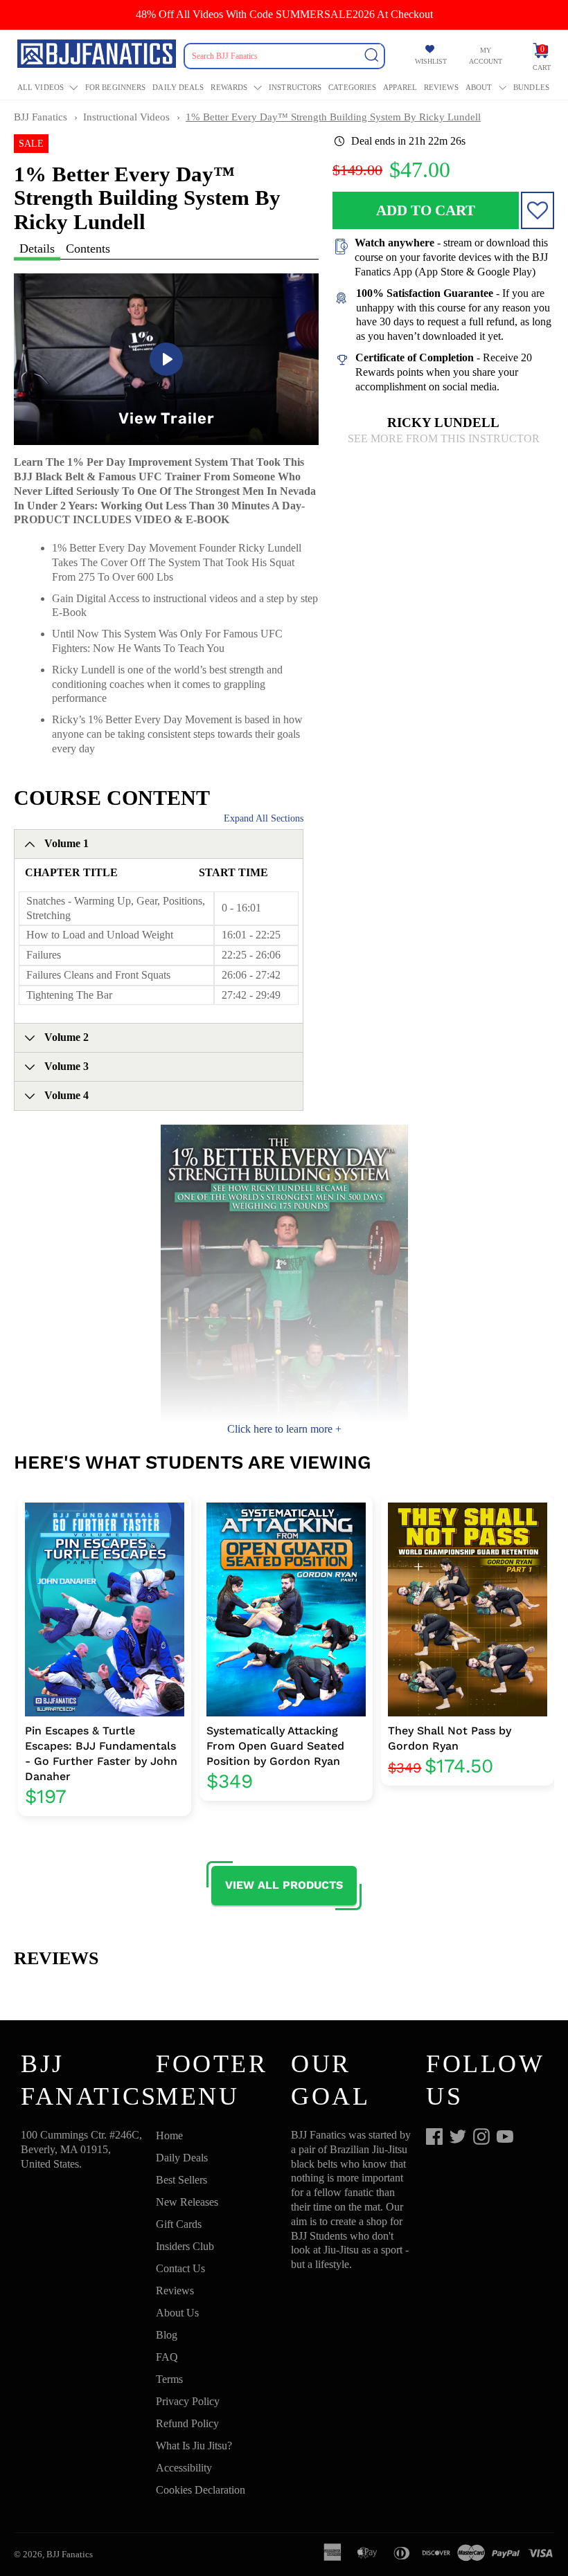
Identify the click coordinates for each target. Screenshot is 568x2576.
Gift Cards (179, 2224)
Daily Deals (178, 87)
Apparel (400, 87)
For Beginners (115, 87)
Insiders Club (185, 2246)
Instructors (295, 87)
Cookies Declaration (201, 2490)
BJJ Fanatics (41, 117)
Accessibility (184, 2468)
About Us (177, 2313)
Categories (352, 87)
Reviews (441, 87)
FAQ (167, 2357)
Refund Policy (187, 2423)
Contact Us (180, 2268)
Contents (88, 248)
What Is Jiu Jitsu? (194, 2446)
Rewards (229, 87)
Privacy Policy (188, 2401)
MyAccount (486, 56)
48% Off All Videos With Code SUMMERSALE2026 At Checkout (284, 14)
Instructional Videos (126, 117)
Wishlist (431, 61)
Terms (169, 2379)
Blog (167, 2335)
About (479, 87)
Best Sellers (181, 2180)
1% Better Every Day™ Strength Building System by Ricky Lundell (333, 117)
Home (169, 2135)
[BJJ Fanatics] (98, 56)
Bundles (531, 87)
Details (37, 248)
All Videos (41, 87)
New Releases (187, 2202)
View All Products (284, 1885)
